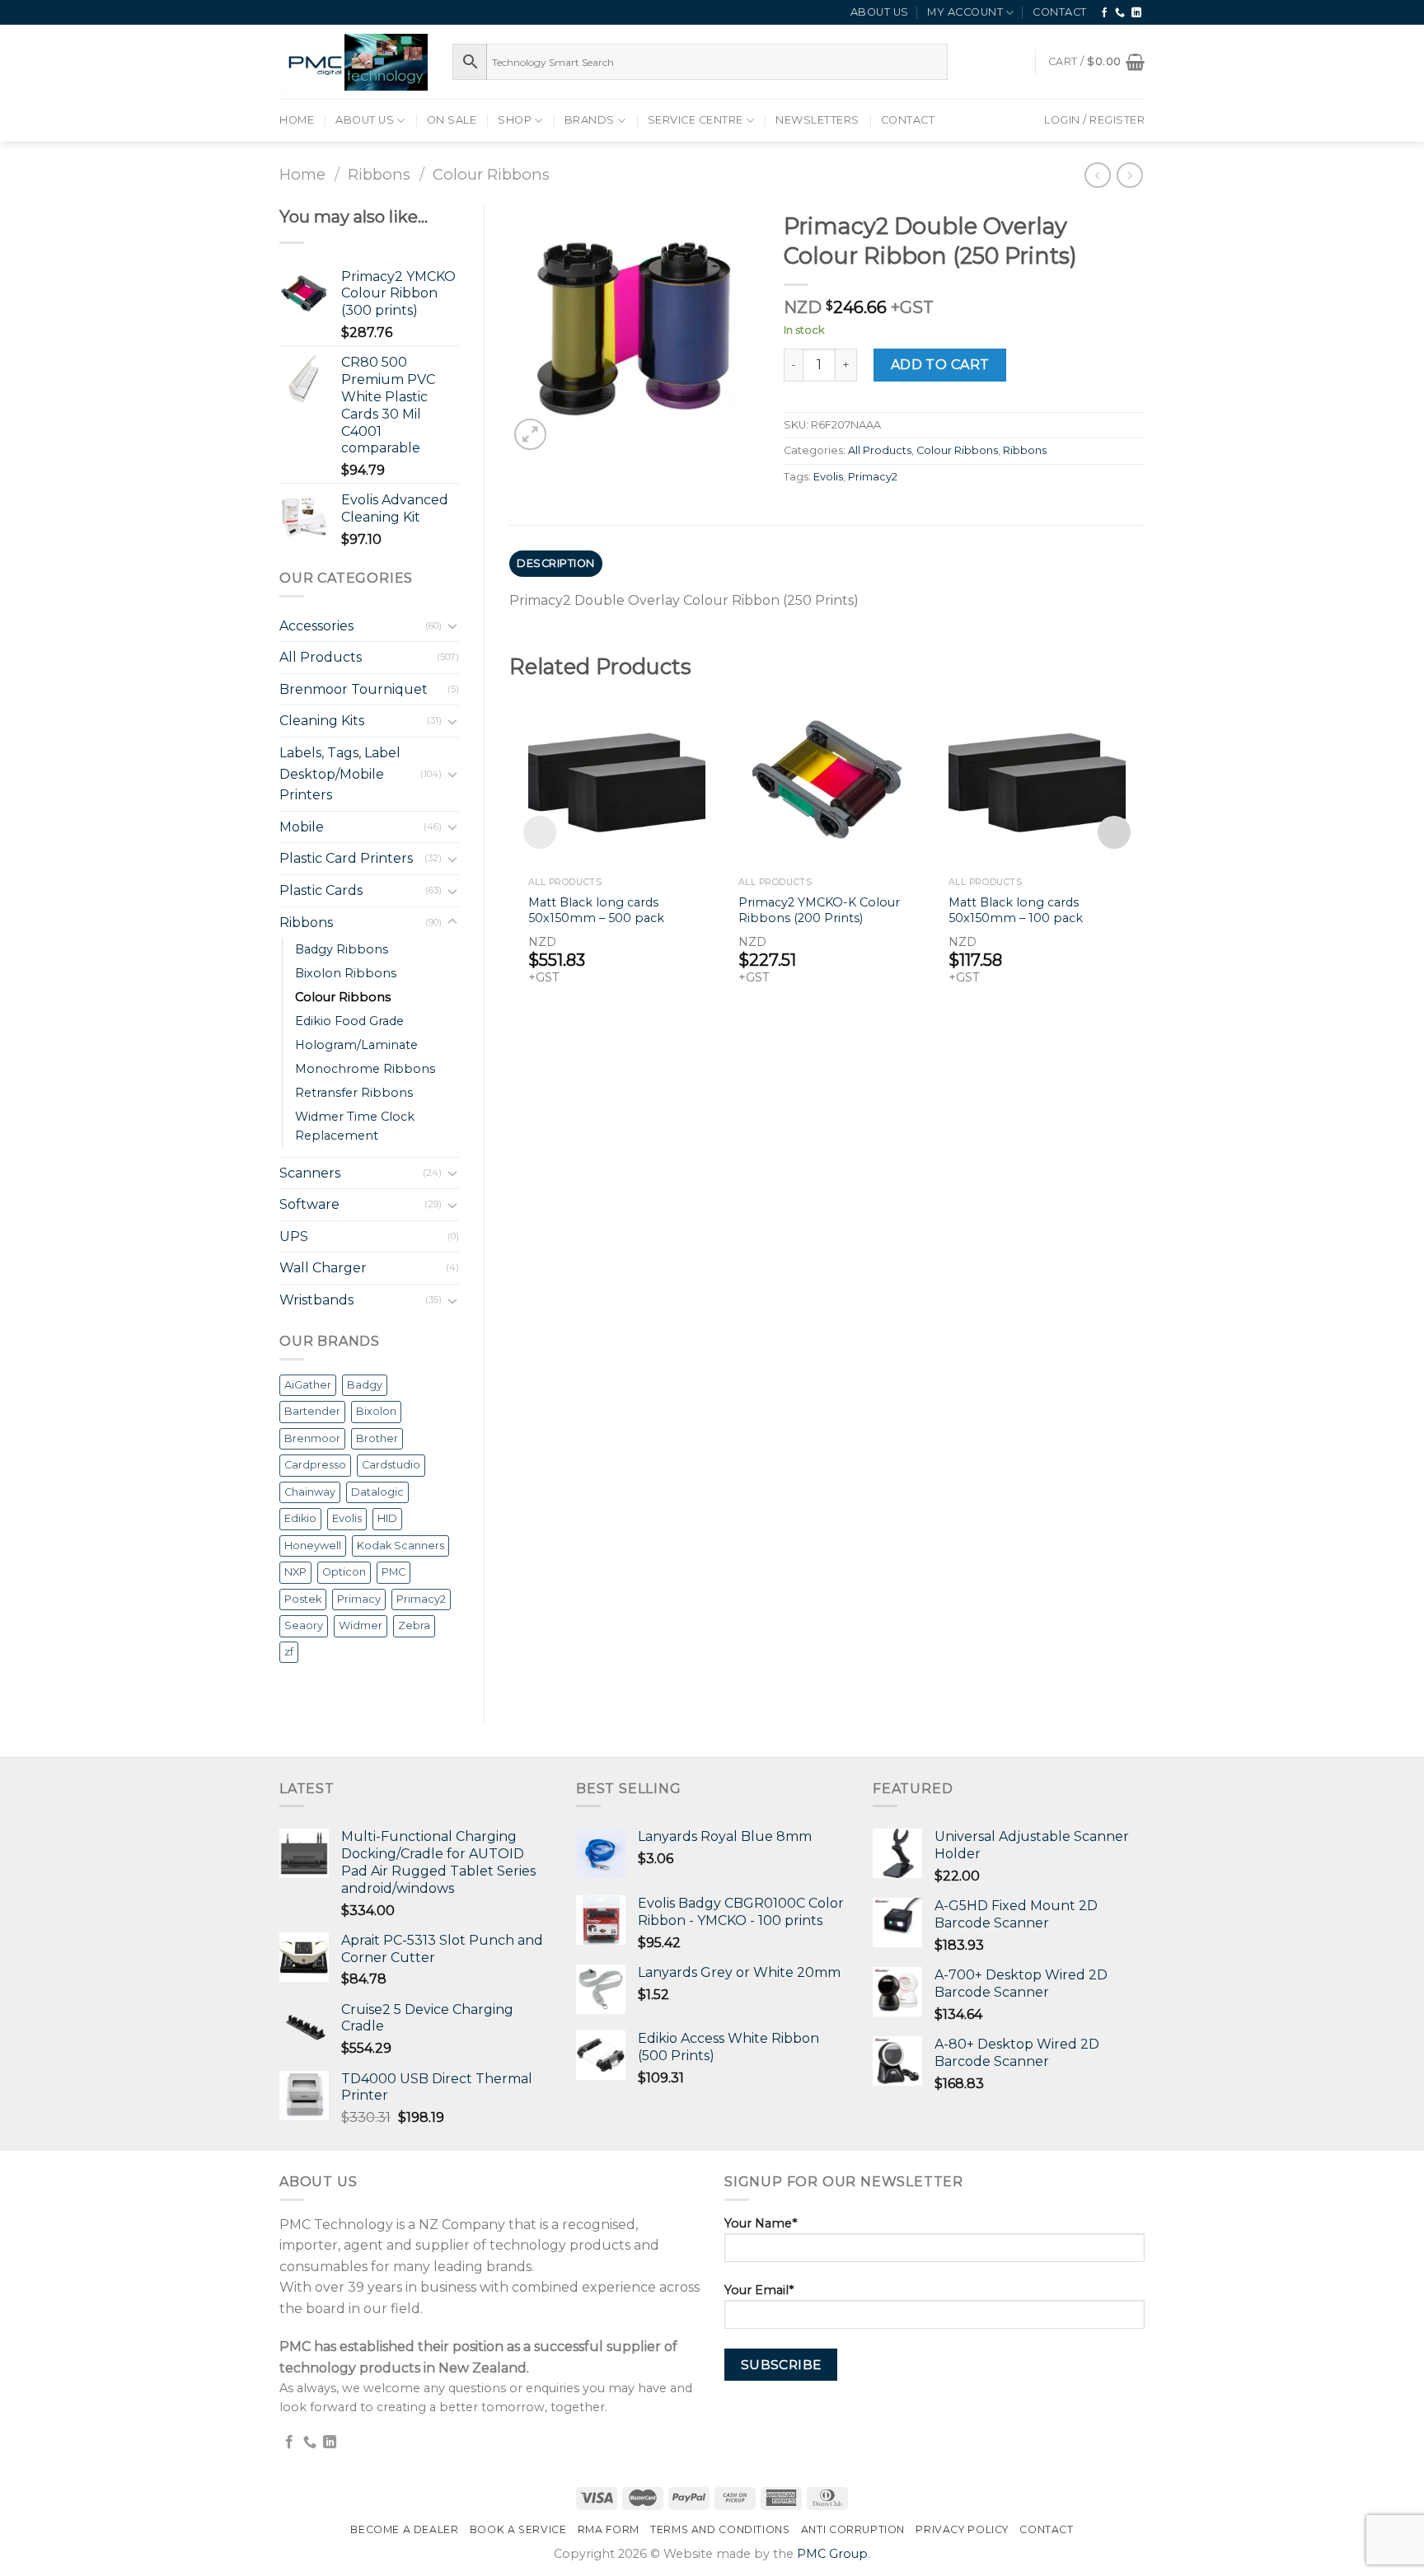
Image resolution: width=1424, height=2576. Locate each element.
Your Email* (759, 2290)
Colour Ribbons (491, 174)
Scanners (310, 1173)
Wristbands (316, 1300)
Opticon (344, 1572)
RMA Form (609, 2529)
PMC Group (832, 2554)
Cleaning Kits (322, 721)
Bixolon (376, 1411)
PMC (393, 1572)
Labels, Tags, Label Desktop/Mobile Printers (340, 774)
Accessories (316, 626)
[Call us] (1120, 13)
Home (297, 120)
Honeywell (313, 1546)
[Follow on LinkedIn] (1137, 13)
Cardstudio (391, 1465)
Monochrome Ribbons (365, 1069)
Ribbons (379, 174)
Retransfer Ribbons (354, 1093)
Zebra (414, 1625)
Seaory (304, 1625)
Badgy (365, 1385)
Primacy (359, 1599)
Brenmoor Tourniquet (354, 689)
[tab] (556, 564)
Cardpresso (315, 1465)
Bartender (312, 1411)
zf (289, 1652)
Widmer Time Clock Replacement (355, 1126)
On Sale (452, 120)
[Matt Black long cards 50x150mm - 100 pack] (1037, 779)
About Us (880, 12)
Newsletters (817, 120)
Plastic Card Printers (346, 858)
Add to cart (940, 365)
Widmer (361, 1625)
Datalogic (377, 1492)
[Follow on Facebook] (1105, 13)
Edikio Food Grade (349, 1021)
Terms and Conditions (720, 2529)
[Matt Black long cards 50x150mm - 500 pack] (617, 779)
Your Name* (761, 2223)
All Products (321, 657)
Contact (1060, 12)
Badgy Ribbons (342, 949)
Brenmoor (312, 1438)
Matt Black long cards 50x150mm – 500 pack (596, 910)
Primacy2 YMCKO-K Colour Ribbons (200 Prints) (819, 910)
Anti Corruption (853, 2529)
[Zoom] (530, 435)
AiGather (308, 1385)
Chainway (310, 1492)
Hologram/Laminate (356, 1045)
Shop (515, 120)
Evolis (347, 1518)
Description (556, 563)
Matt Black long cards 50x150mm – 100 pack (1016, 910)
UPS (294, 1236)
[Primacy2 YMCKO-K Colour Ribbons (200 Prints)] (827, 779)
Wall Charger (323, 1268)
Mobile (302, 827)
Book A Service (518, 2529)
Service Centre (696, 120)
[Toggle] (452, 625)
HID (387, 1518)
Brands (590, 120)
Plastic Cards (321, 890)
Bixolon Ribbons (346, 973)
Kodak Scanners (400, 1546)
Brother (377, 1438)
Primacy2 (421, 1599)
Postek (303, 1599)
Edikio (300, 1518)
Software (309, 1204)
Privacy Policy (962, 2529)
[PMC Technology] (354, 62)
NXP (295, 1572)
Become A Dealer (404, 2529)
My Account (965, 12)
